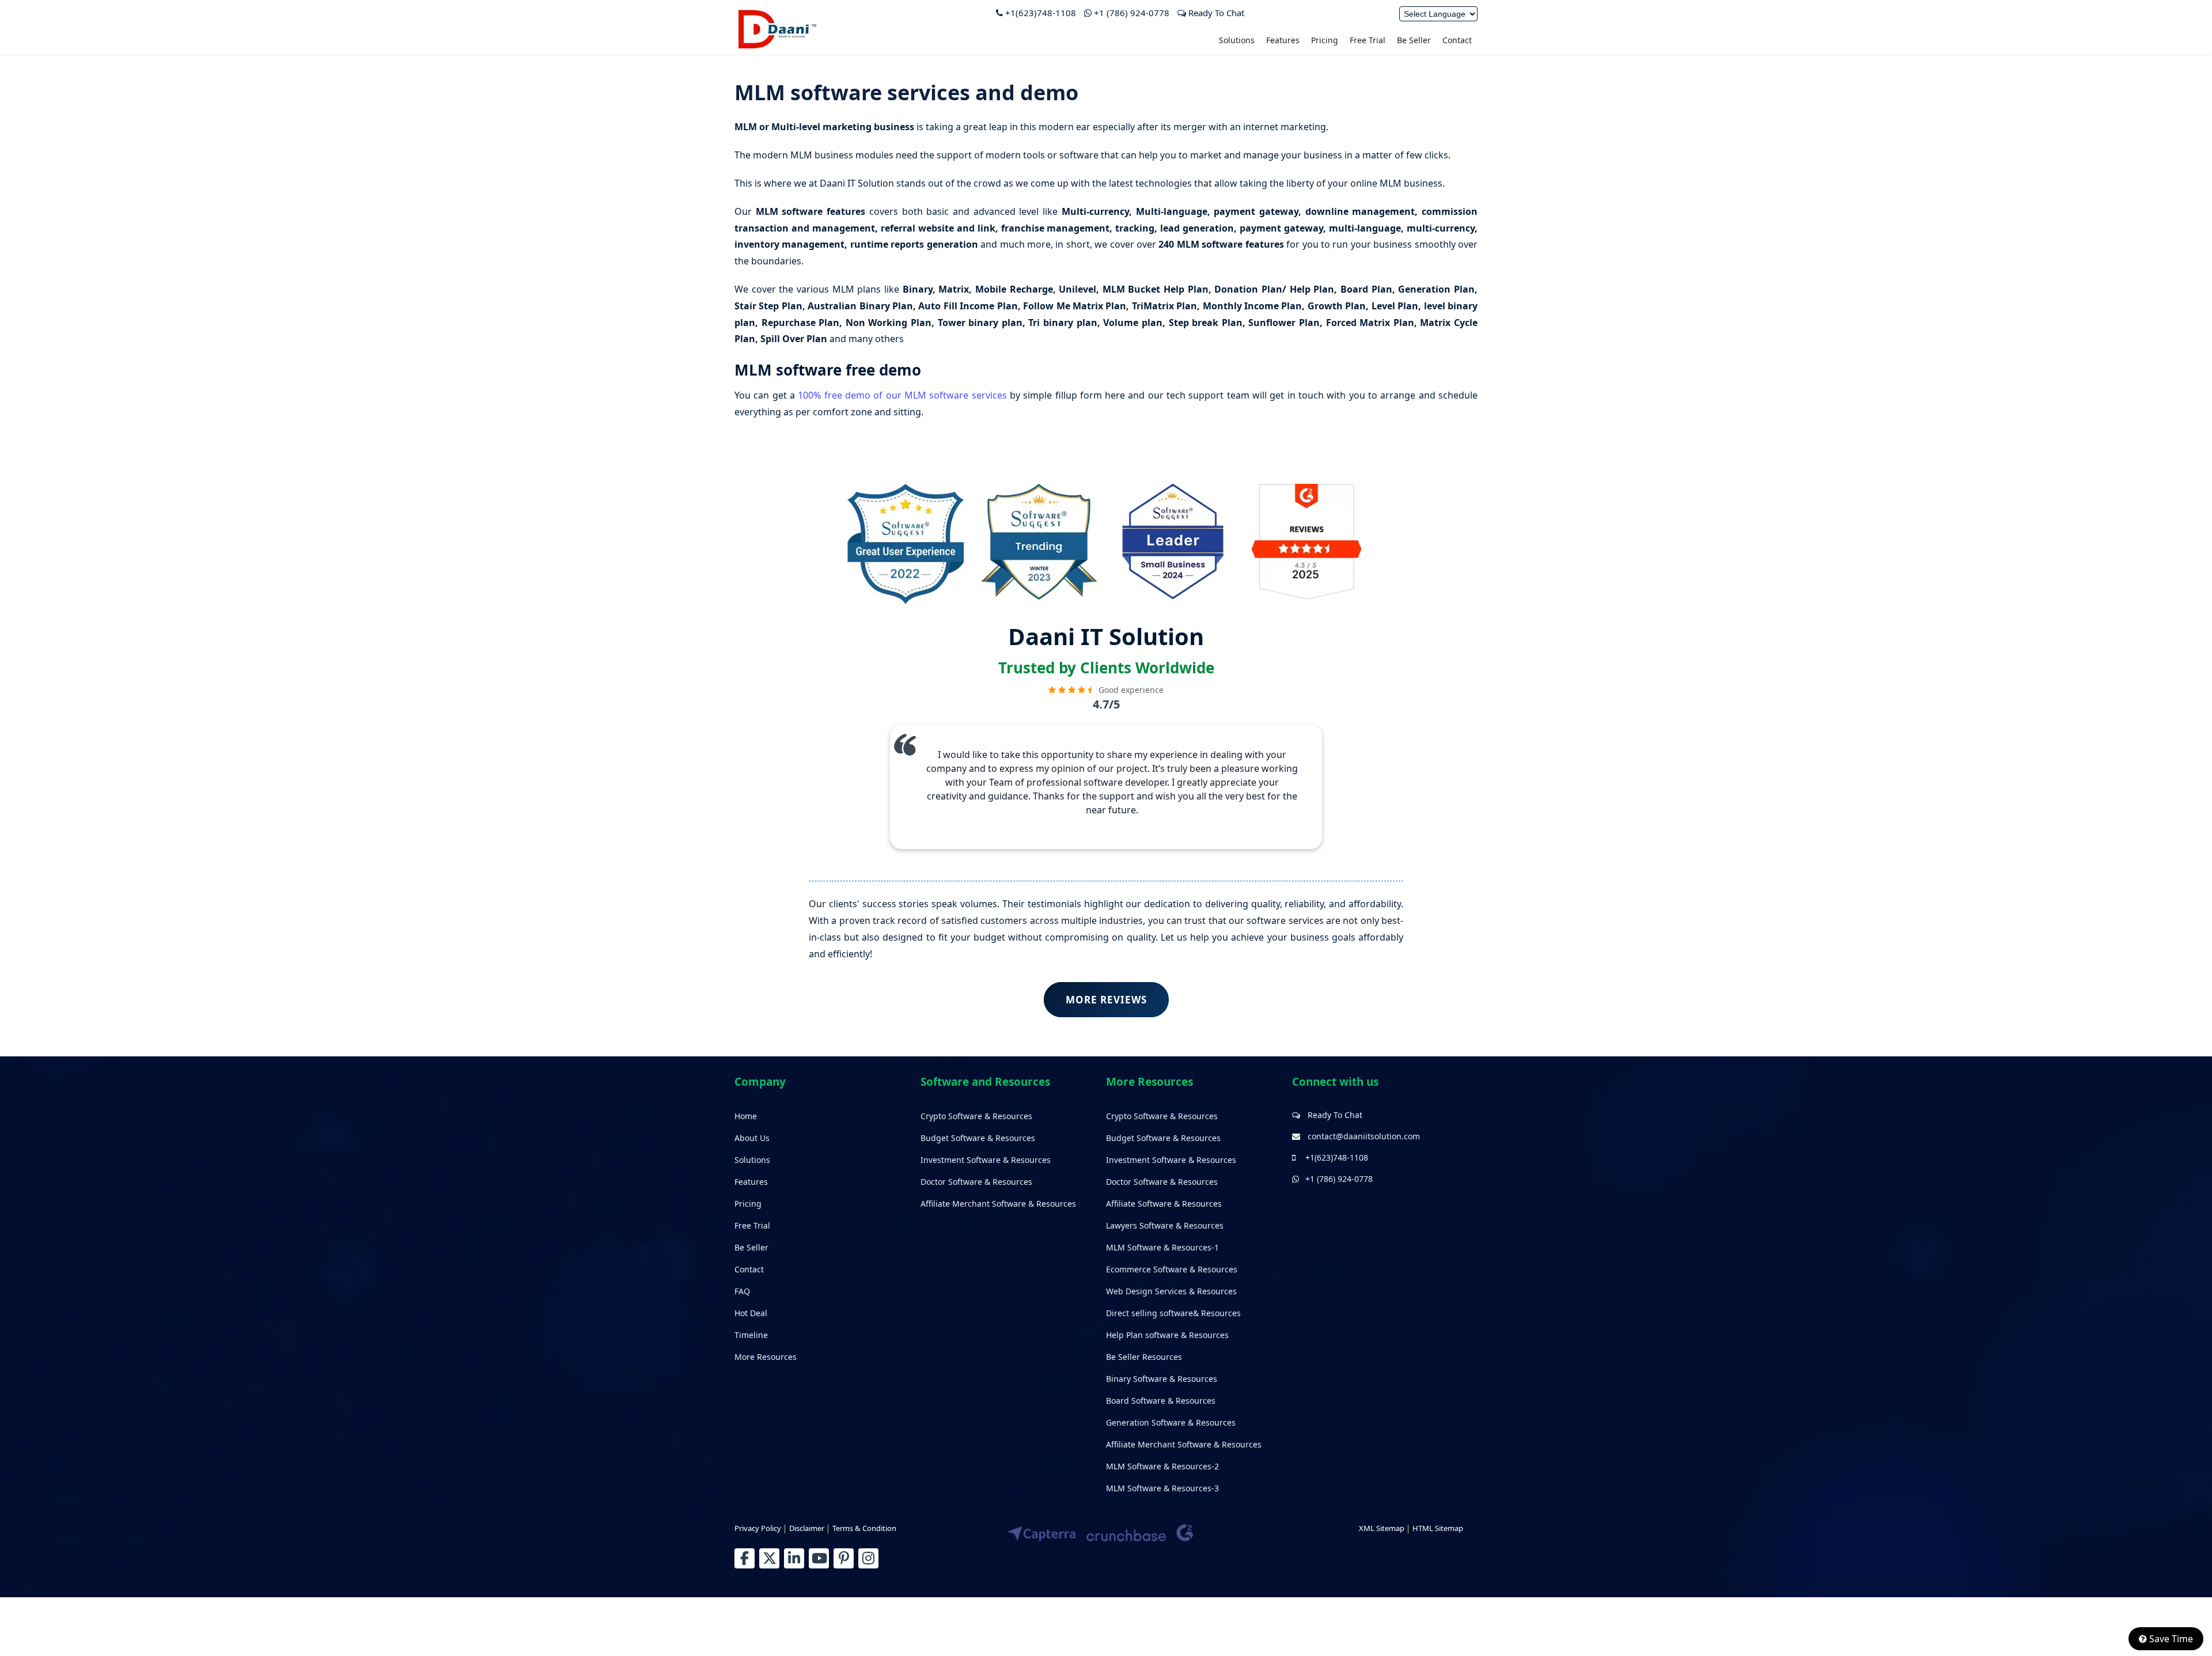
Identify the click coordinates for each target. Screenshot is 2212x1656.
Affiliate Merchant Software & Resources (998, 1204)
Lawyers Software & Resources (1165, 1225)
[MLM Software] (777, 47)
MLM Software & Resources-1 (1162, 1247)
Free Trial (1368, 40)
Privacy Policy (758, 1528)
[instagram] (868, 1558)
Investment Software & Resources (986, 1160)
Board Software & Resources (1161, 1401)
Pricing (1325, 40)
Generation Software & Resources (1171, 1422)
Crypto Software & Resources (976, 1116)
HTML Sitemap (1438, 1528)
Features (1283, 40)
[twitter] (769, 1558)
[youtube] (819, 1558)
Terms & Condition (864, 1528)
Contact (1457, 40)
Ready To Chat (1215, 13)
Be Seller (1414, 40)
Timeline (751, 1335)
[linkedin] (794, 1558)
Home (746, 1116)
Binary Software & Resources (1162, 1379)
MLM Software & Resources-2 (1162, 1466)
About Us (752, 1138)
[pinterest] (844, 1558)
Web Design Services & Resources (1171, 1291)
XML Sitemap (1382, 1528)
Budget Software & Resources (978, 1138)
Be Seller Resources (1144, 1357)
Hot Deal (751, 1313)
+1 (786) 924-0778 (1132, 13)
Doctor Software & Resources (976, 1182)
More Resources (766, 1357)
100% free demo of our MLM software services (902, 395)
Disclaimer (807, 1528)
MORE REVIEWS (1106, 1000)
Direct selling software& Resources (1173, 1313)
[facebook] (745, 1558)
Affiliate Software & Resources (1164, 1204)
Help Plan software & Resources (1167, 1335)
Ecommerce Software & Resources (1172, 1269)
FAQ (742, 1291)
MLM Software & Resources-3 (1162, 1488)
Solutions (1237, 40)
